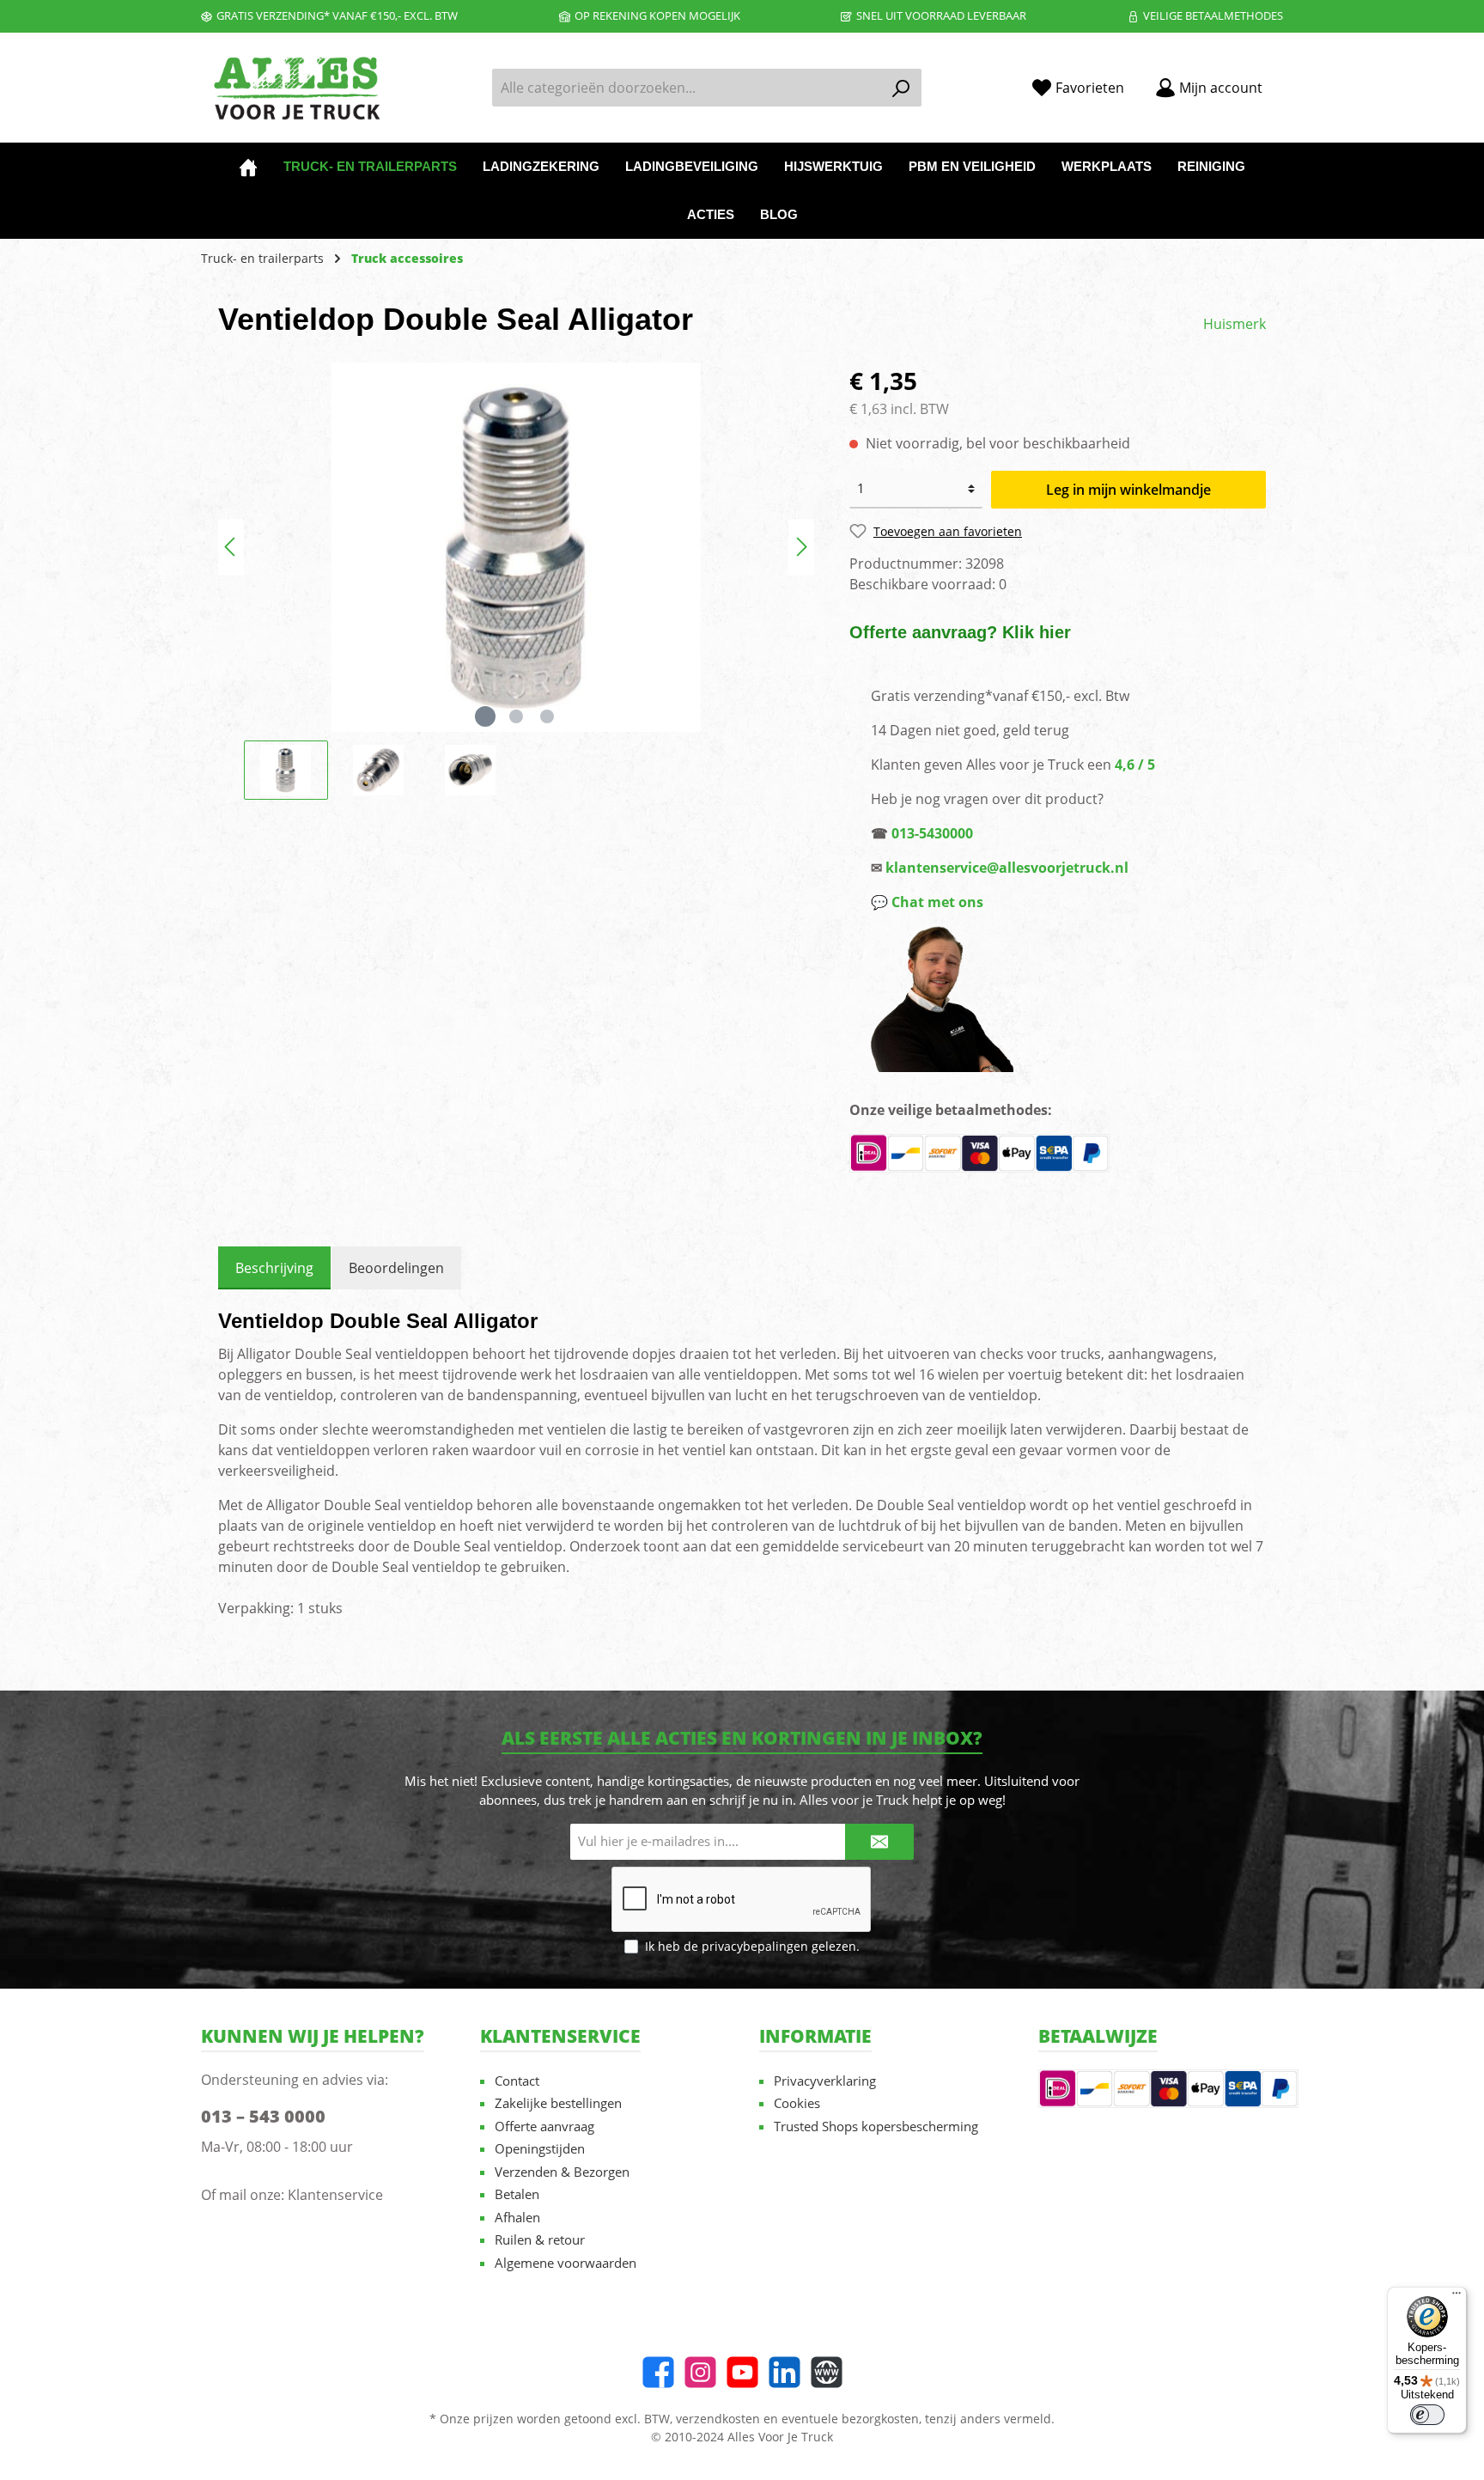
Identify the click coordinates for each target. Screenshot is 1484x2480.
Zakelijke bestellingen (558, 2103)
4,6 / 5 (1135, 765)
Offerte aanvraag (544, 2126)
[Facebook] (658, 2372)
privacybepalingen (755, 1946)
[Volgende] (801, 547)
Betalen (517, 2194)
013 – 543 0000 (263, 2116)
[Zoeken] (901, 88)
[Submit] (879, 1842)
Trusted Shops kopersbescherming (876, 2126)
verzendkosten (718, 2419)
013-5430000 (932, 833)
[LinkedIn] (785, 2372)
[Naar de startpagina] (295, 88)
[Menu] (1457, 2297)
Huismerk (1235, 324)
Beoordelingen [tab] (396, 1268)
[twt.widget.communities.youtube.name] (742, 2372)
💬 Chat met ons (927, 902)
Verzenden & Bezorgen (562, 2172)
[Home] (248, 167)
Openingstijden (540, 2148)
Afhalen (517, 2217)
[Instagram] (700, 2372)
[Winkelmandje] (1288, 82)
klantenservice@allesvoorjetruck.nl (1007, 868)
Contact (517, 2081)
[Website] (827, 2372)
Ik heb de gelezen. (752, 1946)
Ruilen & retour (540, 2239)
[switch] (1427, 2415)
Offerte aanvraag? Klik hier (960, 632)
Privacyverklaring (825, 2081)
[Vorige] (231, 547)
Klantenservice (335, 2195)
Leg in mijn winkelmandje (1128, 490)
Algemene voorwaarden (566, 2263)
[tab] (274, 1268)
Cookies (797, 2103)
